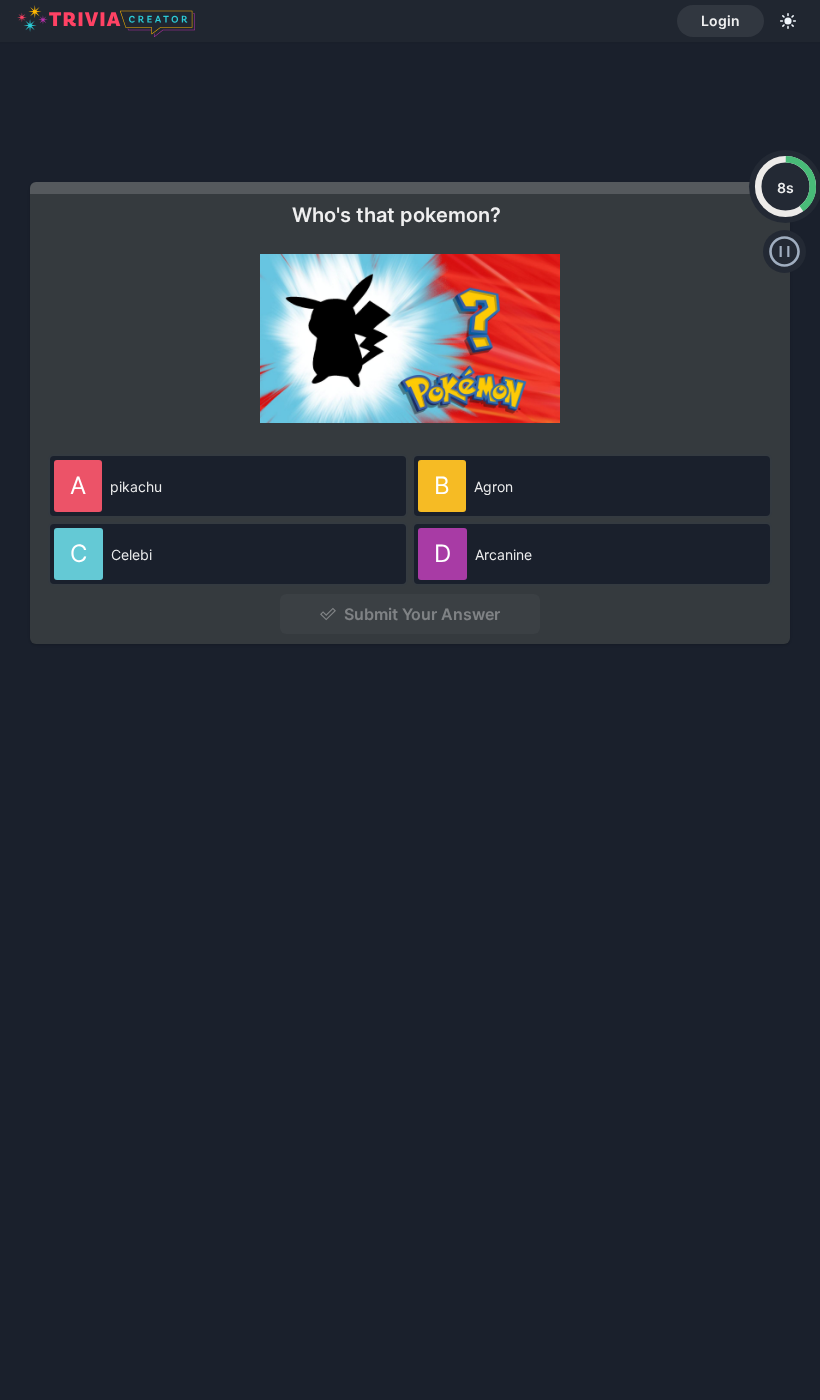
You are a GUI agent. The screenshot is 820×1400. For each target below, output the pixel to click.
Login (720, 20)
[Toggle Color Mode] (788, 21)
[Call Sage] (784, 251)
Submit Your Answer (422, 614)
